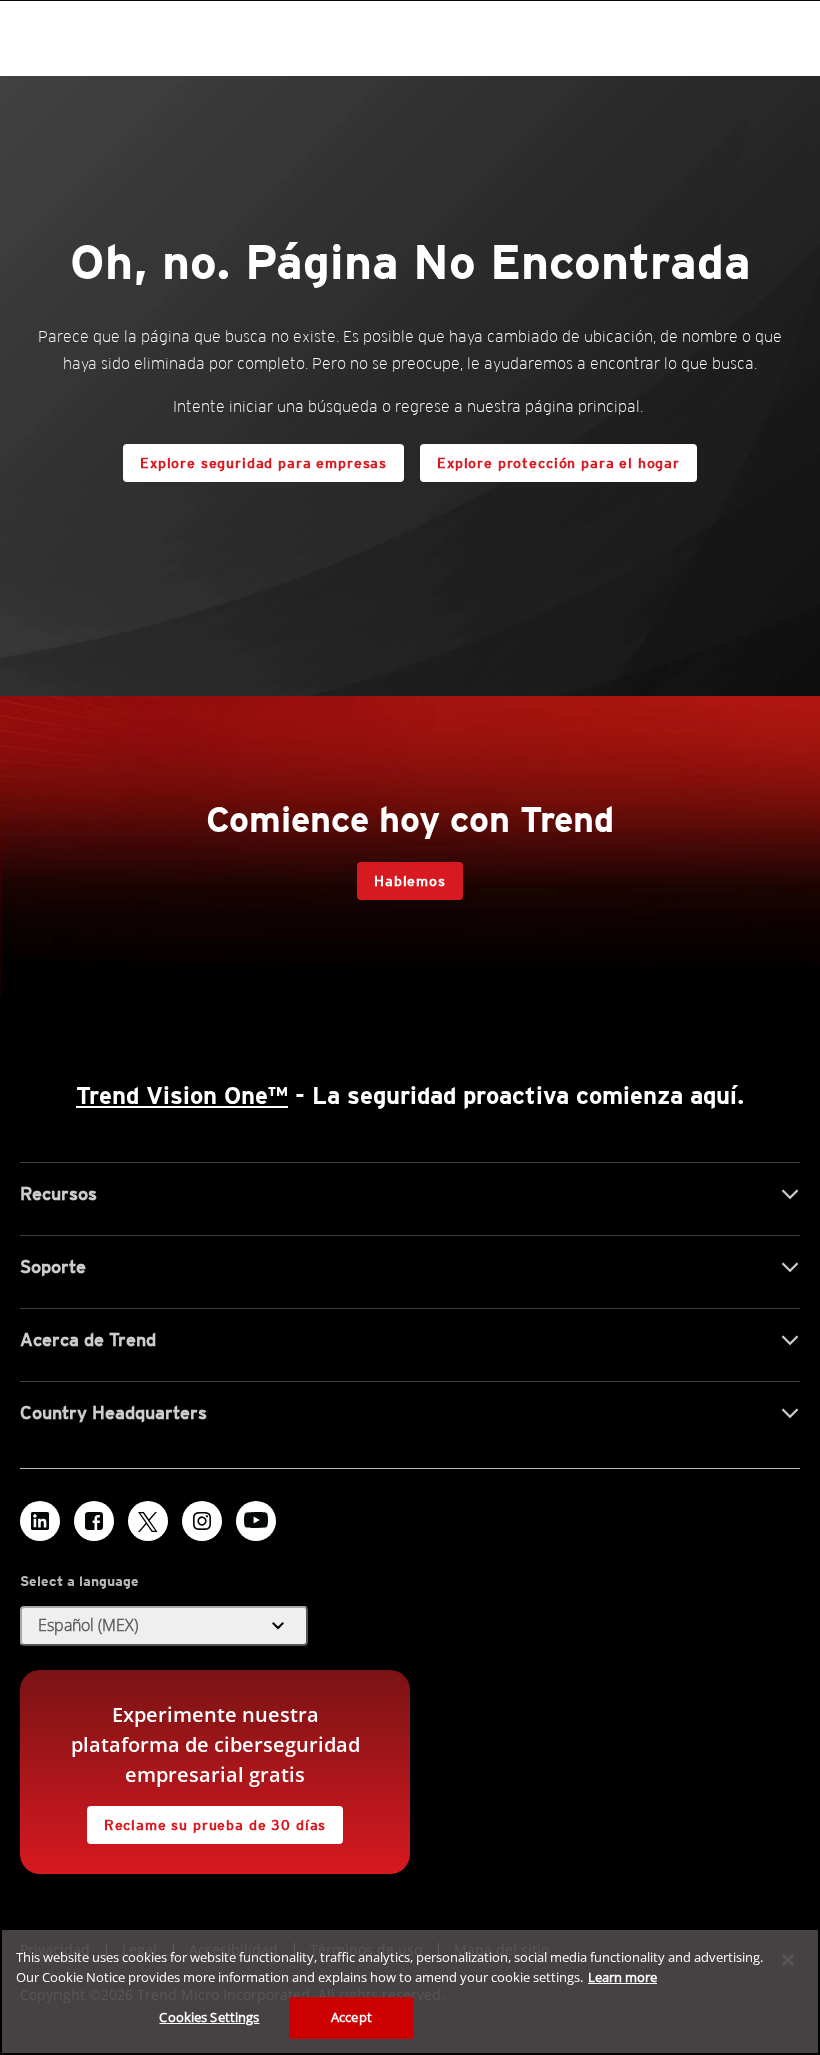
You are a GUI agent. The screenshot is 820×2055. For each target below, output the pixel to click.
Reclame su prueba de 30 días (215, 1825)
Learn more (622, 1977)
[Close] (788, 1960)
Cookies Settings (209, 2017)
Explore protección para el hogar (558, 463)
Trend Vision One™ (182, 1095)
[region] (410, 1991)
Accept (351, 2017)
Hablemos (410, 881)
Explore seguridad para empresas (263, 463)
